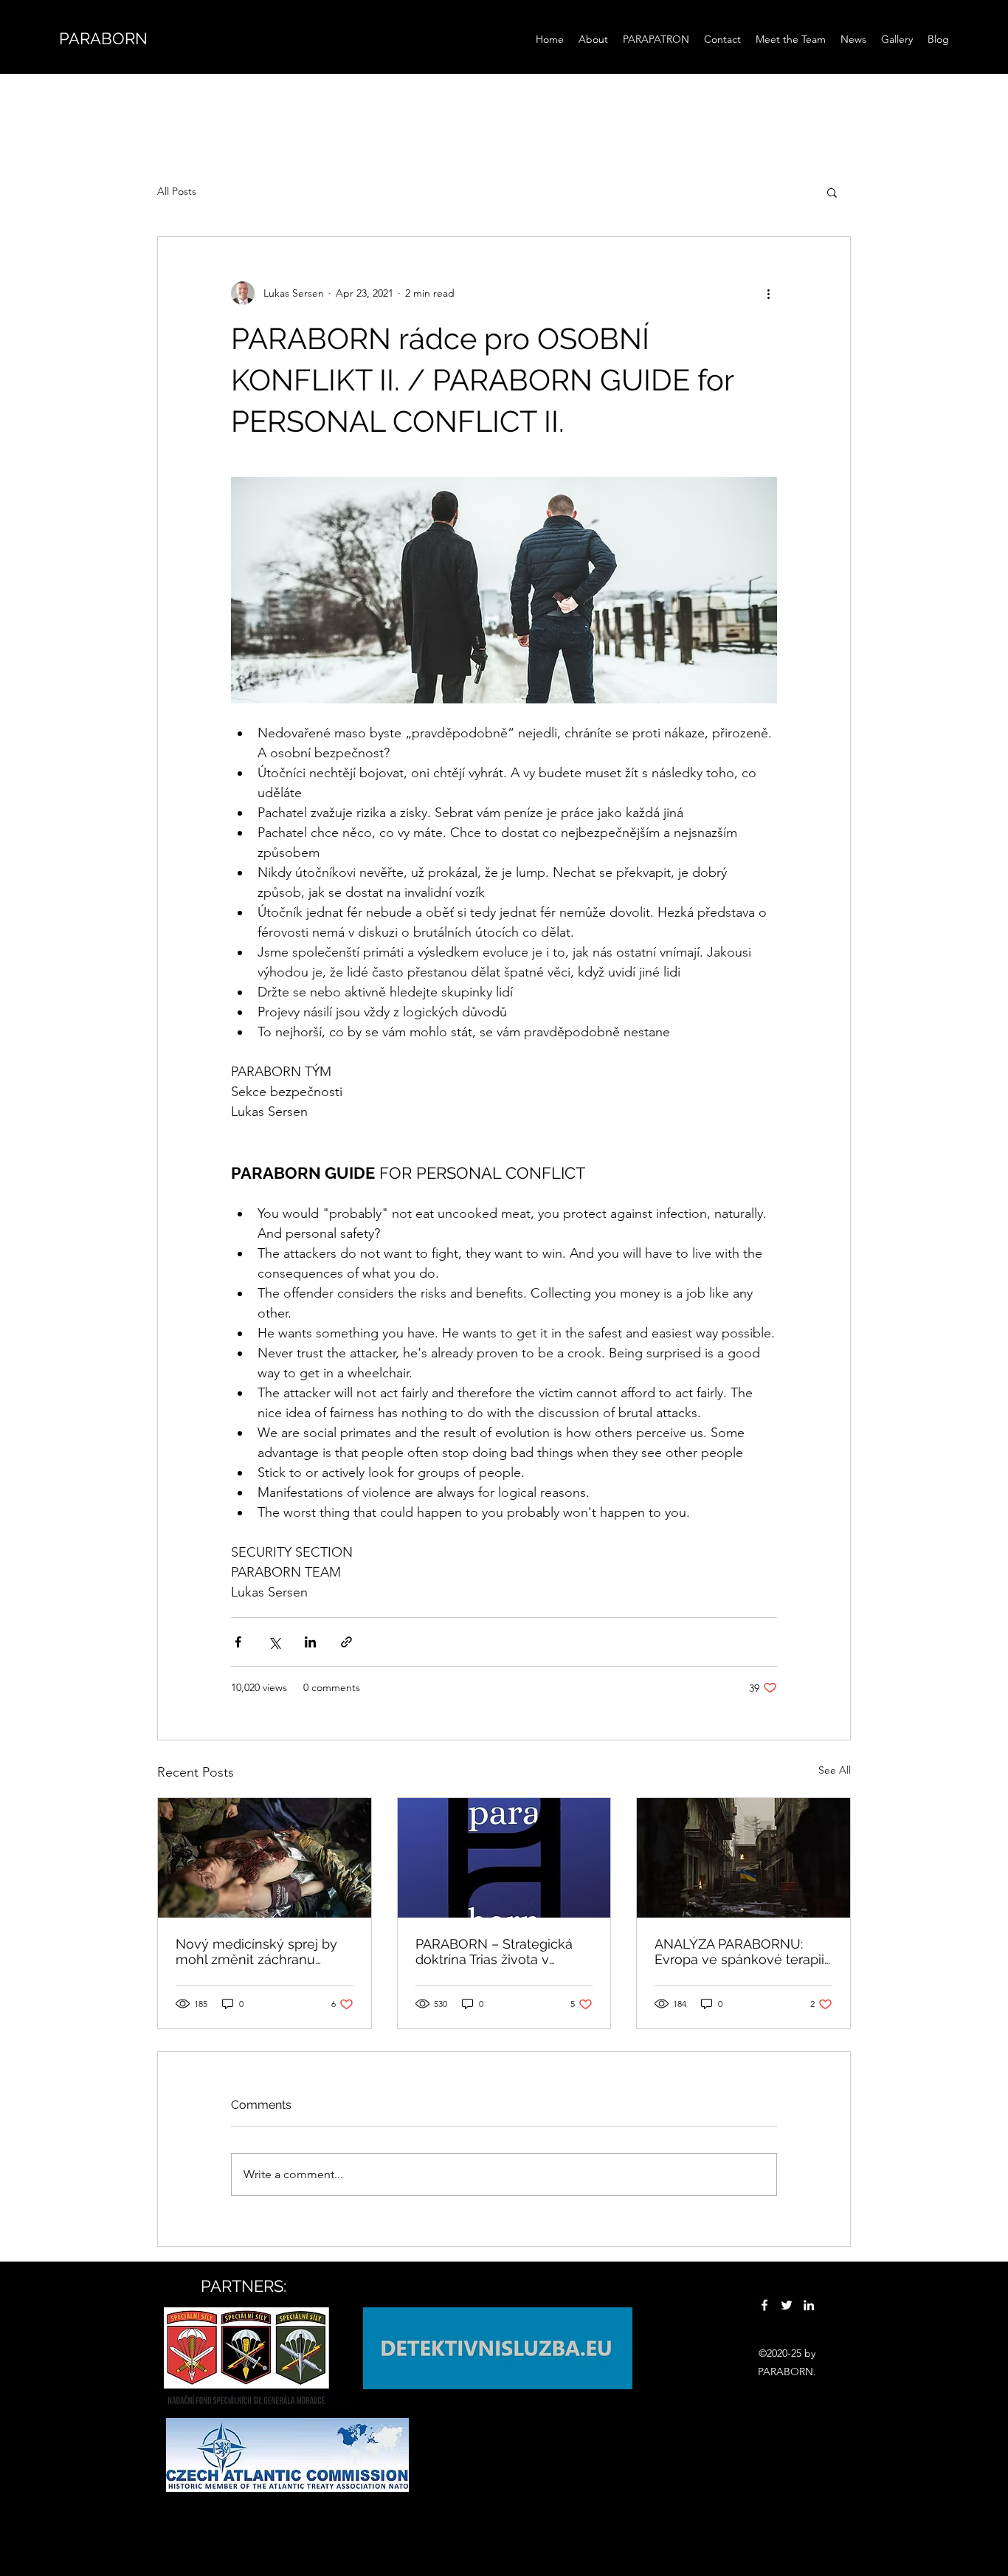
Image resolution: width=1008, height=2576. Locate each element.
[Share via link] (346, 1642)
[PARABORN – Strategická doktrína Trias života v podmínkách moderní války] (504, 1858)
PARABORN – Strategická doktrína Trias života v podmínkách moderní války (501, 1952)
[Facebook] (764, 2305)
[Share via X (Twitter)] (274, 1642)
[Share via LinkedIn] (310, 1642)
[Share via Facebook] (238, 1642)
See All (835, 1770)
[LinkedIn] (809, 2305)
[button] (832, 192)
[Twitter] (787, 2305)
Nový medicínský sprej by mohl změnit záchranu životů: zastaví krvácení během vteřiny (256, 1952)
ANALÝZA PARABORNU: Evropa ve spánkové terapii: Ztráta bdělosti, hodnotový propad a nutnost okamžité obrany (741, 1952)
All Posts (177, 191)
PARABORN (103, 38)
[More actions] (768, 293)
